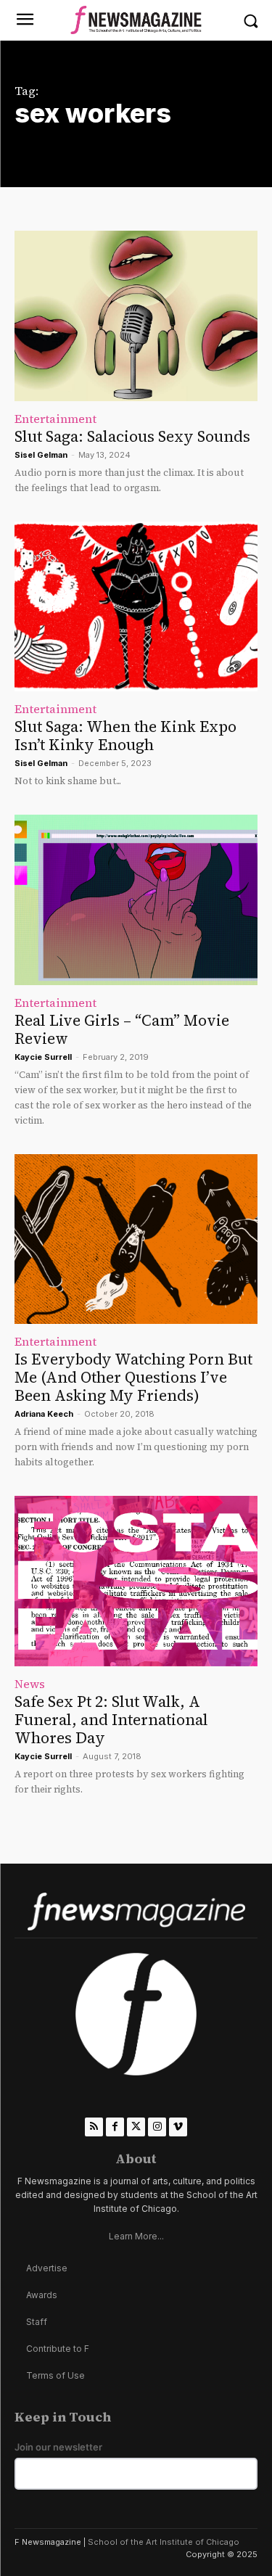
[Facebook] (115, 2127)
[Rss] (94, 2127)
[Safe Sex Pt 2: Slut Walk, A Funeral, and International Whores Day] (136, 1581)
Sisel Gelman (41, 455)
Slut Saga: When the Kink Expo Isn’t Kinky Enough (125, 736)
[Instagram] (157, 2127)
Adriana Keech (44, 1414)
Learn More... (136, 2236)
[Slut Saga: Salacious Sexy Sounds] (136, 316)
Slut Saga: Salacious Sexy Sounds (132, 436)
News (30, 1684)
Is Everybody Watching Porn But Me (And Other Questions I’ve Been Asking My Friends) (133, 1377)
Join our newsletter (58, 2447)
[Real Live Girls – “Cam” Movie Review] (136, 900)
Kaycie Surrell (43, 1057)
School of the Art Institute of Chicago (164, 2542)
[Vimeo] (178, 2127)
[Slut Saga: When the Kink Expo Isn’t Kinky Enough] (136, 607)
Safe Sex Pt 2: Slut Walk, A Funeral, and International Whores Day (111, 1720)
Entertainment (55, 419)
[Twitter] (136, 2127)
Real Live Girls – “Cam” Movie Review (122, 1029)
